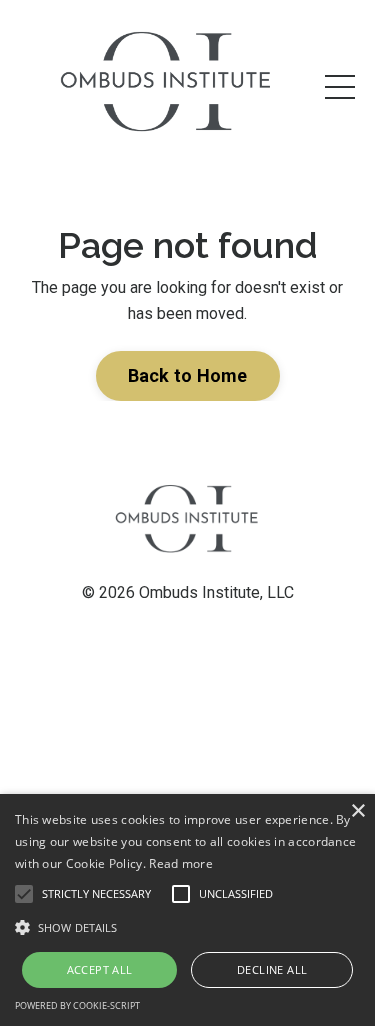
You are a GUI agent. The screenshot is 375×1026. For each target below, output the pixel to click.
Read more (181, 863)
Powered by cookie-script (77, 1005)
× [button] (357, 811)
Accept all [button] (100, 969)
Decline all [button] (272, 969)
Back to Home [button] (188, 375)
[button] (187, 927)
